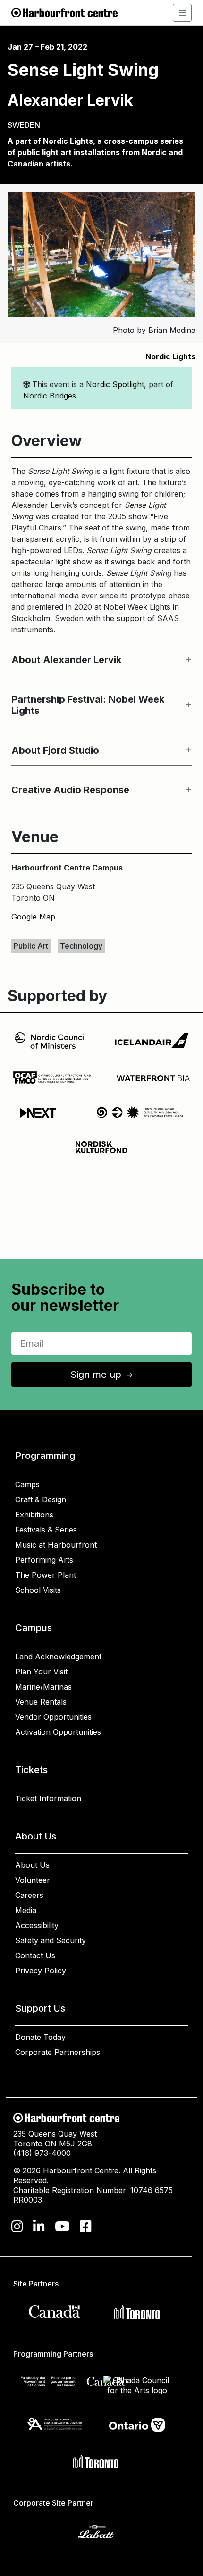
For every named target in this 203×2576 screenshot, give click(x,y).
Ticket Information (48, 1798)
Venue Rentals (41, 1702)
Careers (29, 1895)
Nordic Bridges (50, 396)
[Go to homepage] (64, 12)
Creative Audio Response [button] (70, 790)
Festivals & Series (46, 1530)
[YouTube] (62, 2227)
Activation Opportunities (58, 1732)
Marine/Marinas (43, 1687)
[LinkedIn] (39, 2227)
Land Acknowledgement (58, 1657)
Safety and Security (51, 1940)
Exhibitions (34, 1515)
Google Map (33, 917)
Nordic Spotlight (115, 384)
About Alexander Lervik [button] (66, 660)
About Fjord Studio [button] (55, 750)
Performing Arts (44, 1560)
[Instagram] (17, 2227)
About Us (32, 1865)
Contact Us (35, 1955)
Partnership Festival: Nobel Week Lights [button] (88, 705)
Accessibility (37, 1925)
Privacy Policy (41, 1971)
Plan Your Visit (41, 1672)
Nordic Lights (170, 356)
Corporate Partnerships (58, 2052)
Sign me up (102, 1375)
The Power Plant (46, 1575)
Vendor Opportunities (53, 1717)
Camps (27, 1484)
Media (26, 1910)
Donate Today (40, 2037)
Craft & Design (41, 1499)
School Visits (38, 1590)
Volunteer (33, 1880)
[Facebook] (86, 2227)
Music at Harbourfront (56, 1545)
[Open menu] (182, 13)
